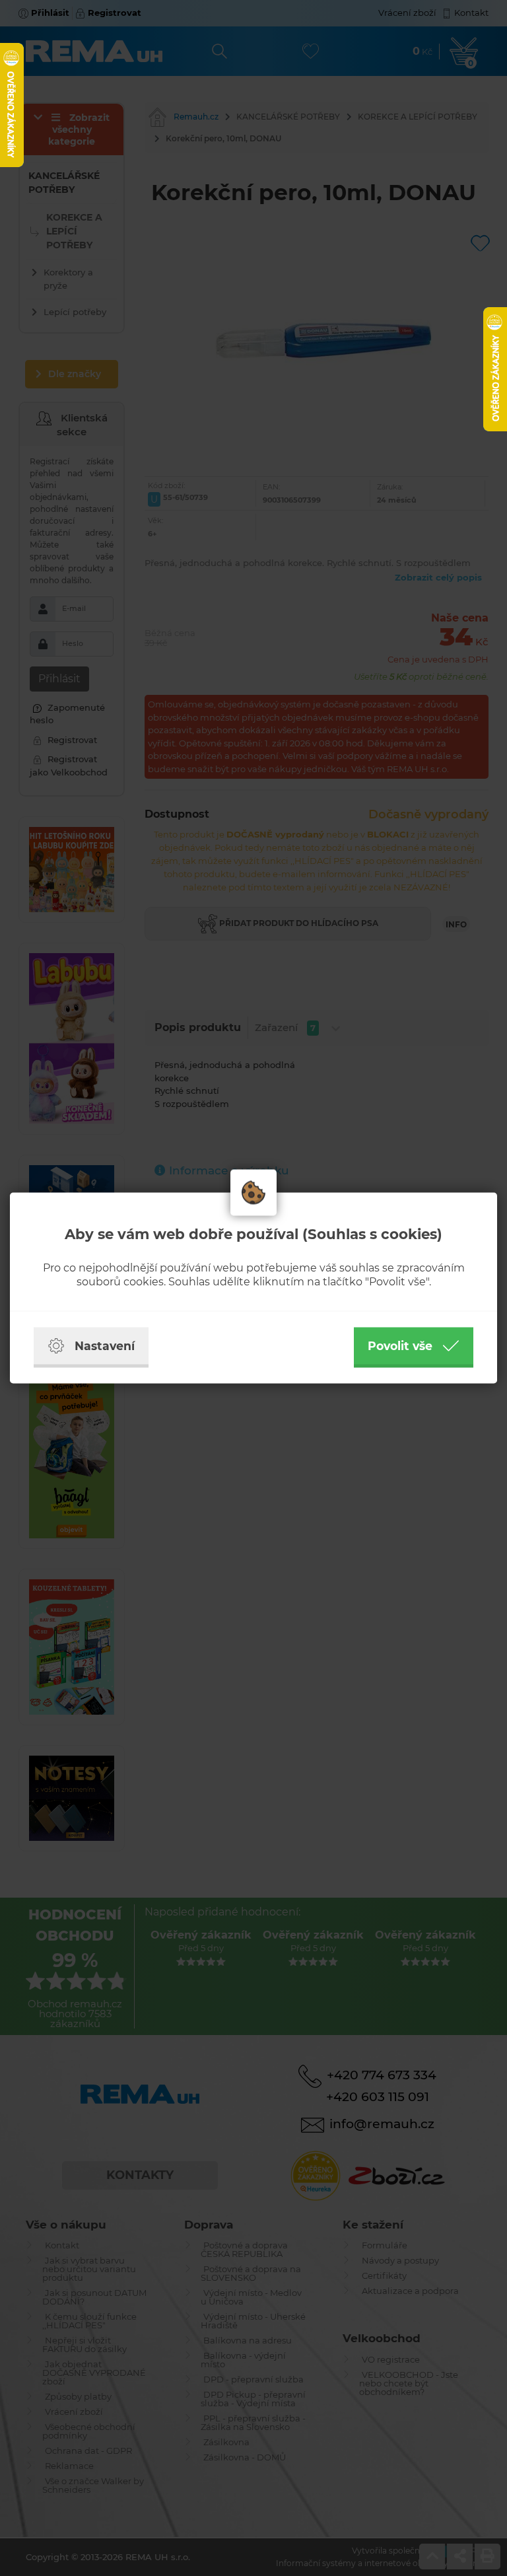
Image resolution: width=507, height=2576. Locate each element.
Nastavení (105, 1346)
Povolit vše (400, 1346)
